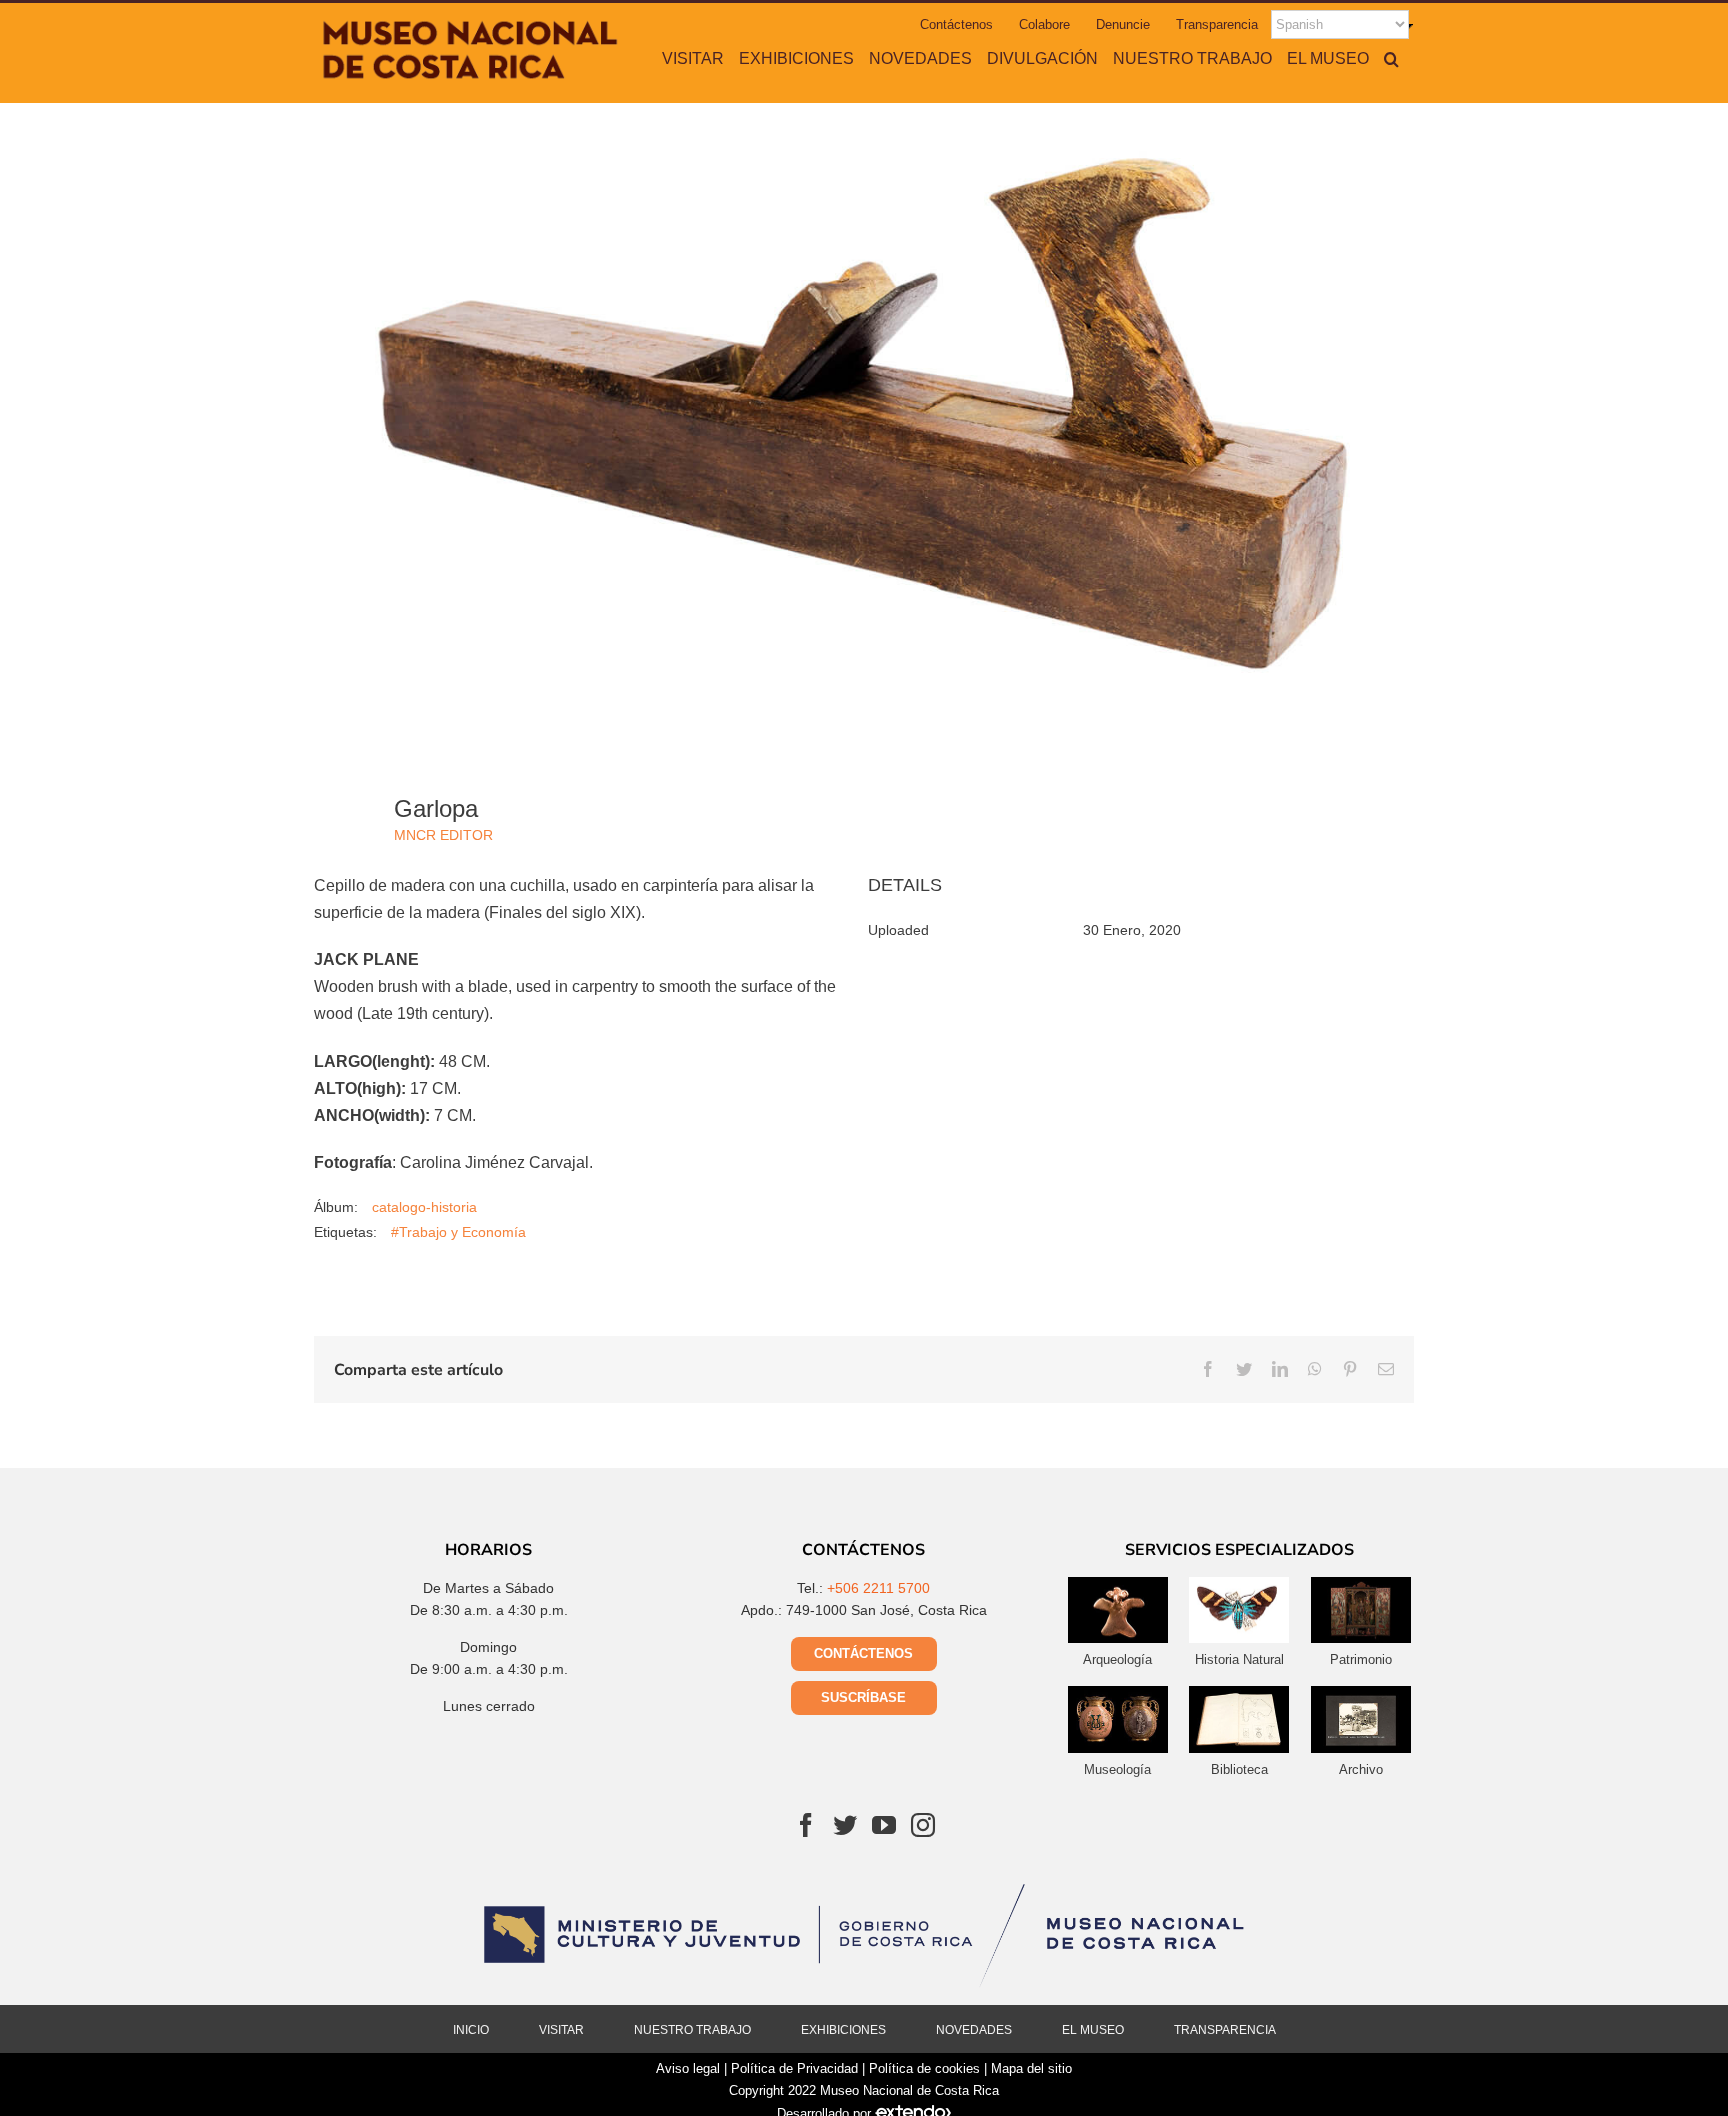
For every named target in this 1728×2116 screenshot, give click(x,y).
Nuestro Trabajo (692, 2030)
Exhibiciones (843, 2030)
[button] (1391, 58)
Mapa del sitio (1031, 2068)
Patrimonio (1361, 1659)
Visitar (561, 2030)
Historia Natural (1239, 1659)
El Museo (1093, 2030)
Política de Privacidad (794, 2068)
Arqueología (1117, 1659)
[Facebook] (806, 1825)
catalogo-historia (424, 1207)
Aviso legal (688, 2068)
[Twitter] (845, 1825)
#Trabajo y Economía (458, 1232)
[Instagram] (923, 1825)
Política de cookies (924, 2068)
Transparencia (1225, 2030)
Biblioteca (1239, 1769)
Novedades (974, 2030)
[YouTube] (884, 1825)
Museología (1117, 1769)
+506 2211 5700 (878, 1588)
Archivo (1361, 1769)
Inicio (471, 2030)
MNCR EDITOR (443, 835)
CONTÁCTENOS (863, 1653)
